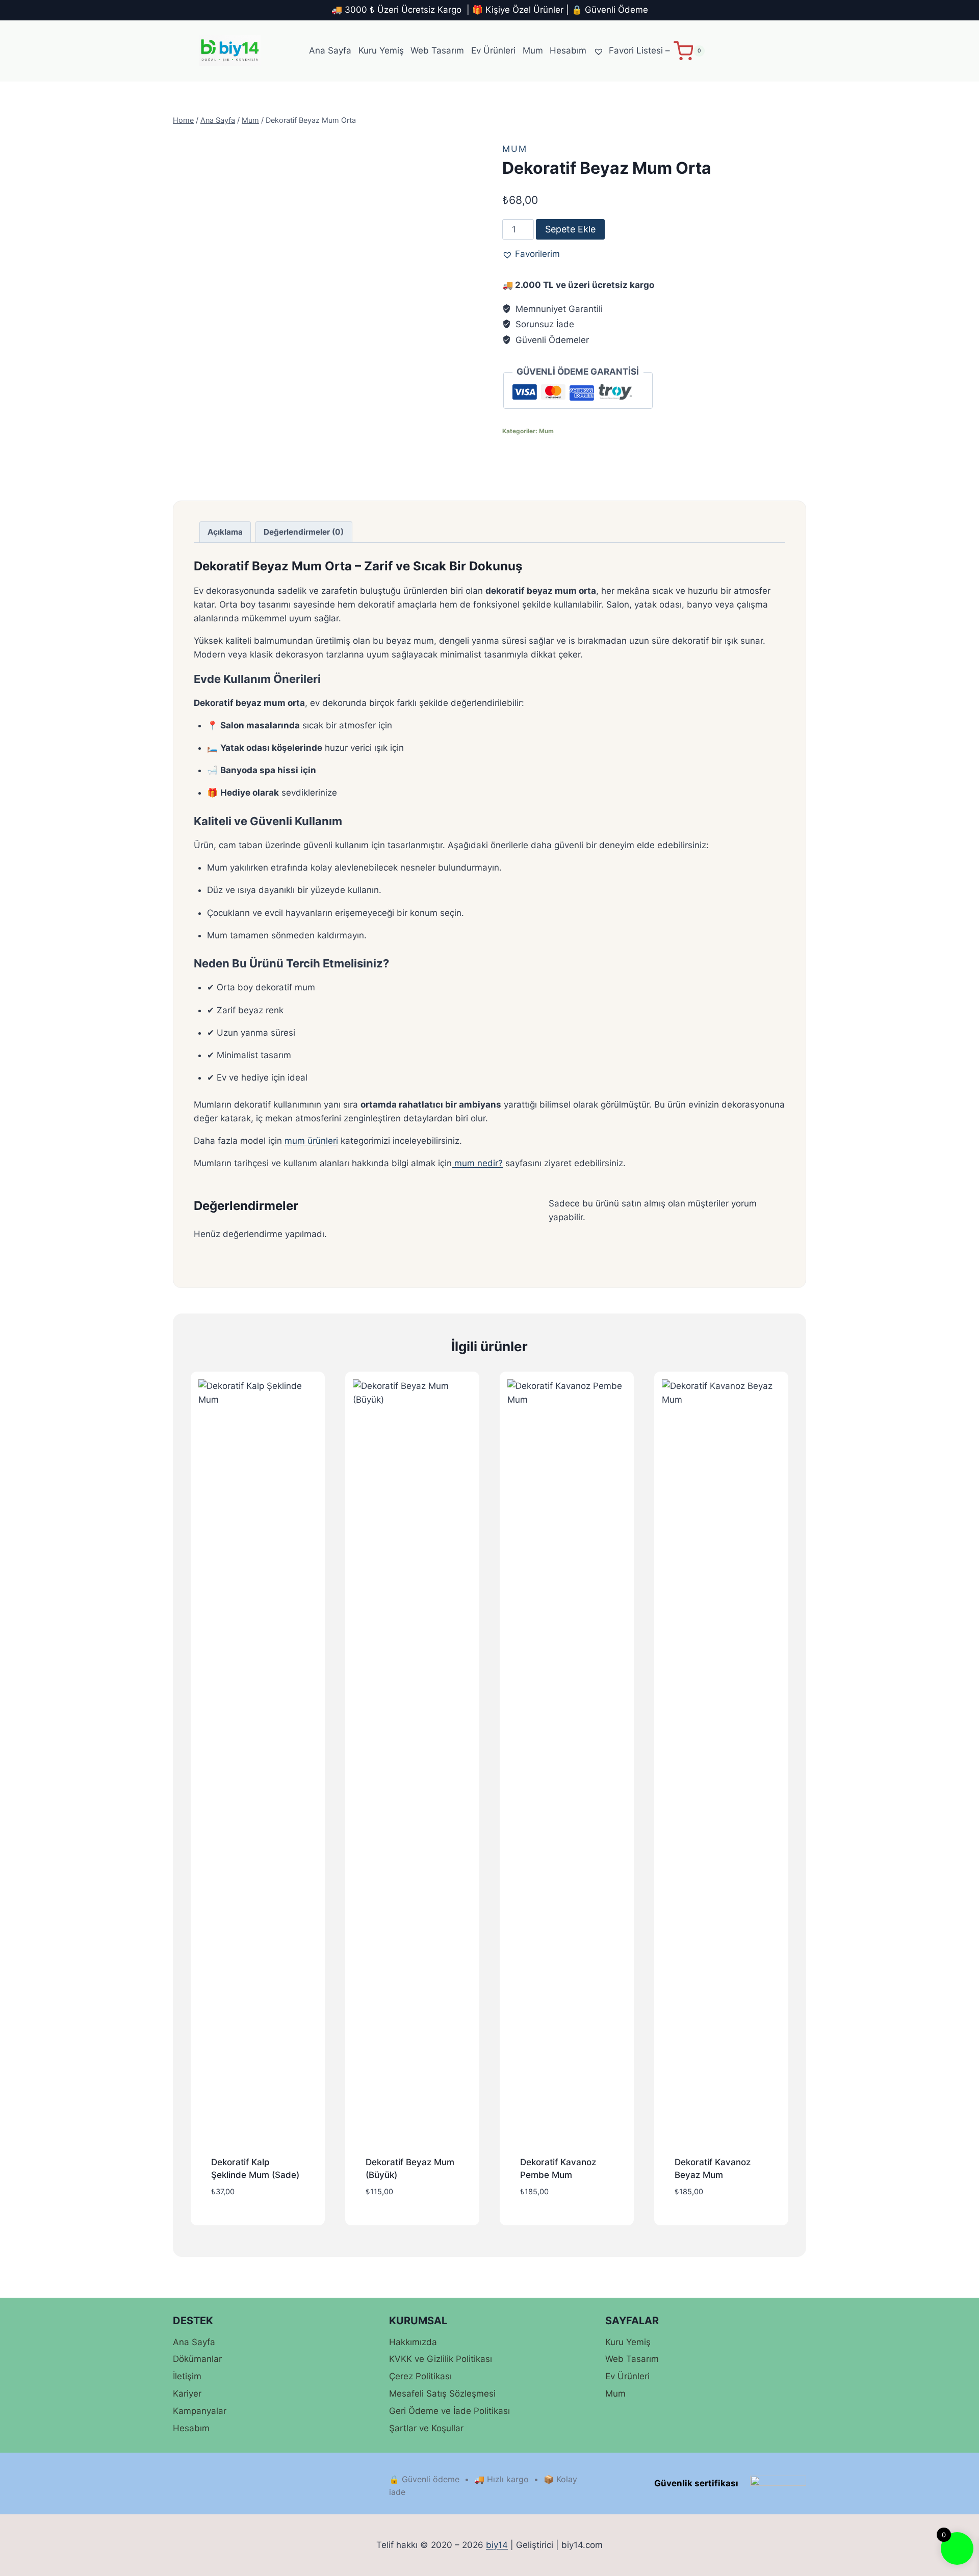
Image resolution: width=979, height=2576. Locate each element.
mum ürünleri (311, 1141)
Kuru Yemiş (381, 50)
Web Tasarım (437, 50)
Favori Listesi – (638, 50)
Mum (533, 50)
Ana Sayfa (330, 50)
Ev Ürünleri (493, 50)
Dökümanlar (197, 2359)
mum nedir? (477, 1163)
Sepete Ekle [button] (258, 2223)
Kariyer (187, 2394)
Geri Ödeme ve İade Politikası (449, 2411)
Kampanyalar (200, 2411)
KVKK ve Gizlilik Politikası (441, 2359)
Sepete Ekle (570, 229)
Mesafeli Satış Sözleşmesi (442, 2394)
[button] (531, 254)
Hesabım (568, 50)
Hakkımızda (413, 2342)
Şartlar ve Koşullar (426, 2428)
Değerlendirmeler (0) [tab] (304, 532)
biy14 (497, 2545)
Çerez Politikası (420, 2376)
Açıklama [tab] (225, 532)
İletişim (187, 2376)
